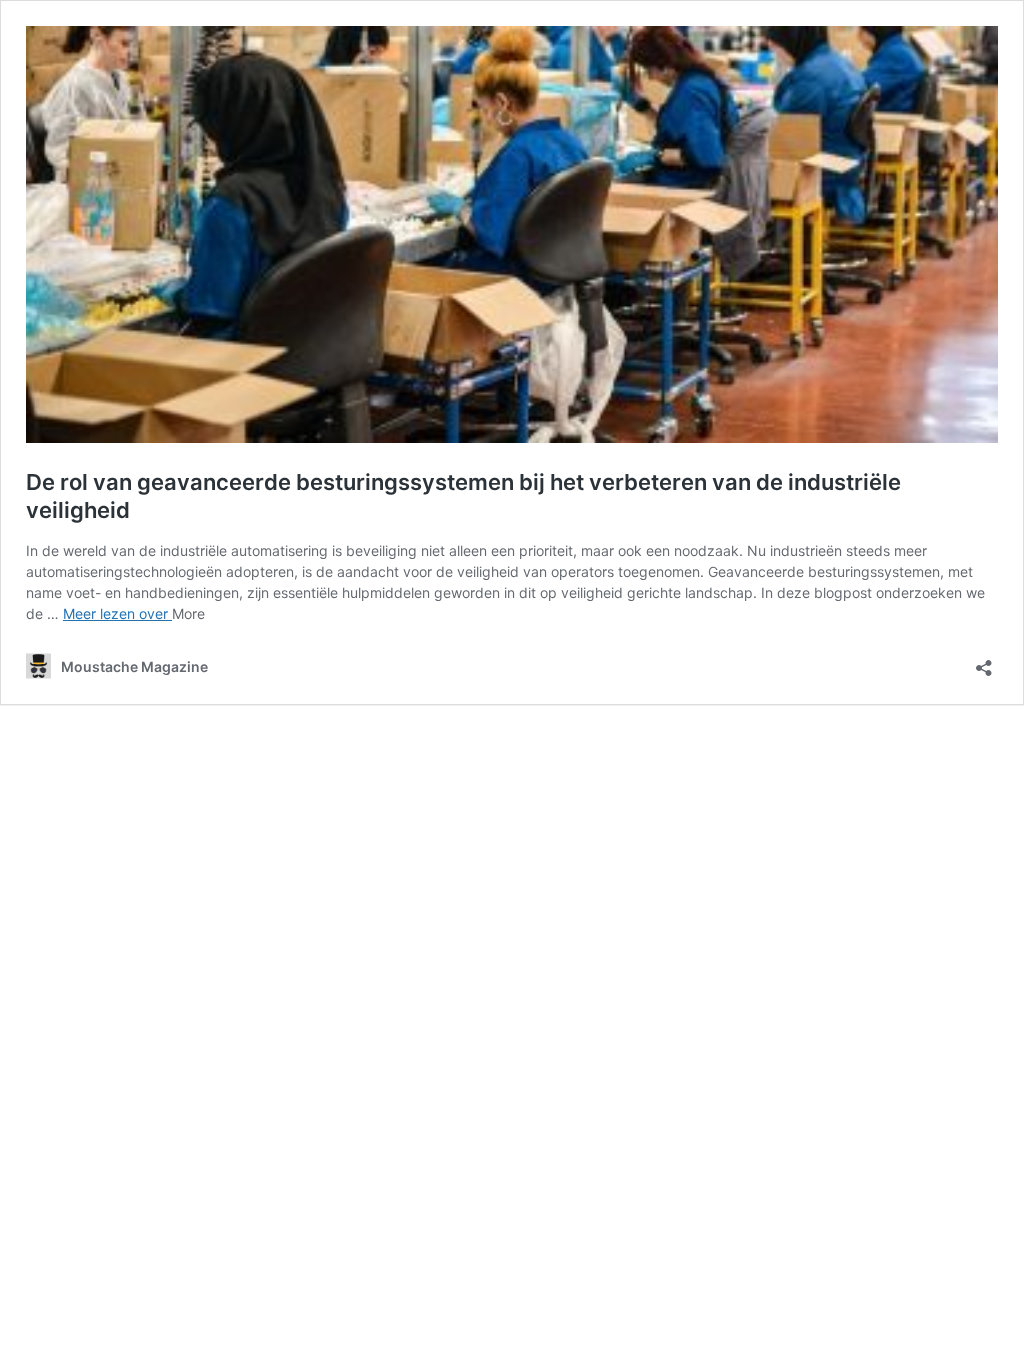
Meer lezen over (117, 613)
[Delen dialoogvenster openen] (984, 661)
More (188, 613)
